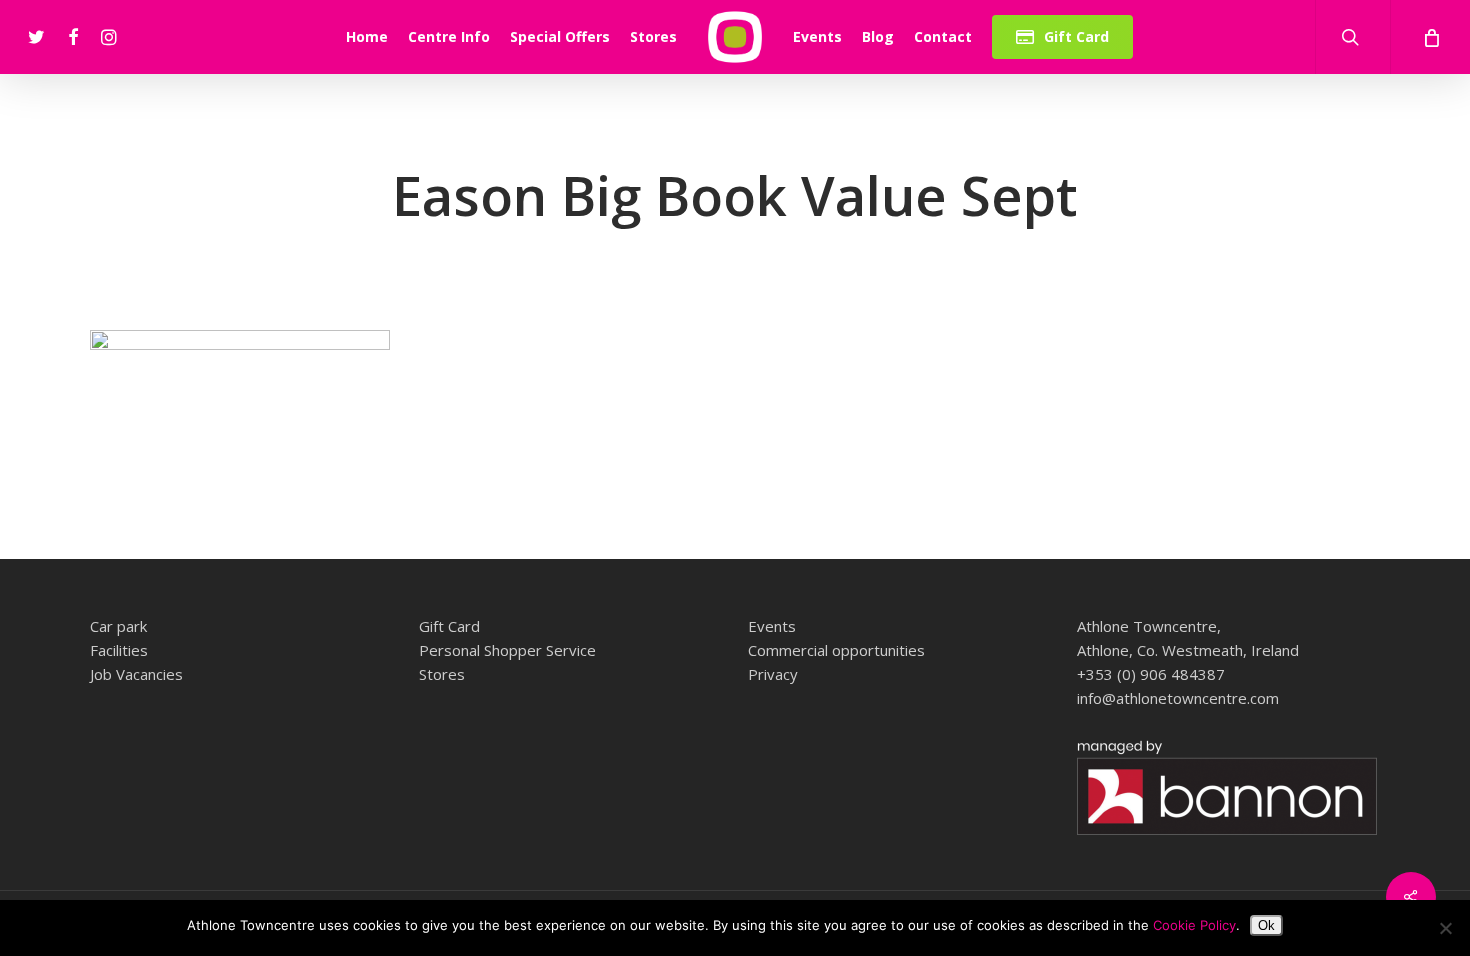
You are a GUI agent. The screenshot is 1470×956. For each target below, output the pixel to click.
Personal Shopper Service (507, 650)
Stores (442, 674)
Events (772, 626)
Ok (1266, 925)
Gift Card (449, 626)
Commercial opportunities (836, 650)
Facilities (119, 650)
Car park (118, 626)
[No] (1445, 928)
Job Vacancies (136, 674)
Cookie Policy (1194, 925)
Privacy (773, 674)
